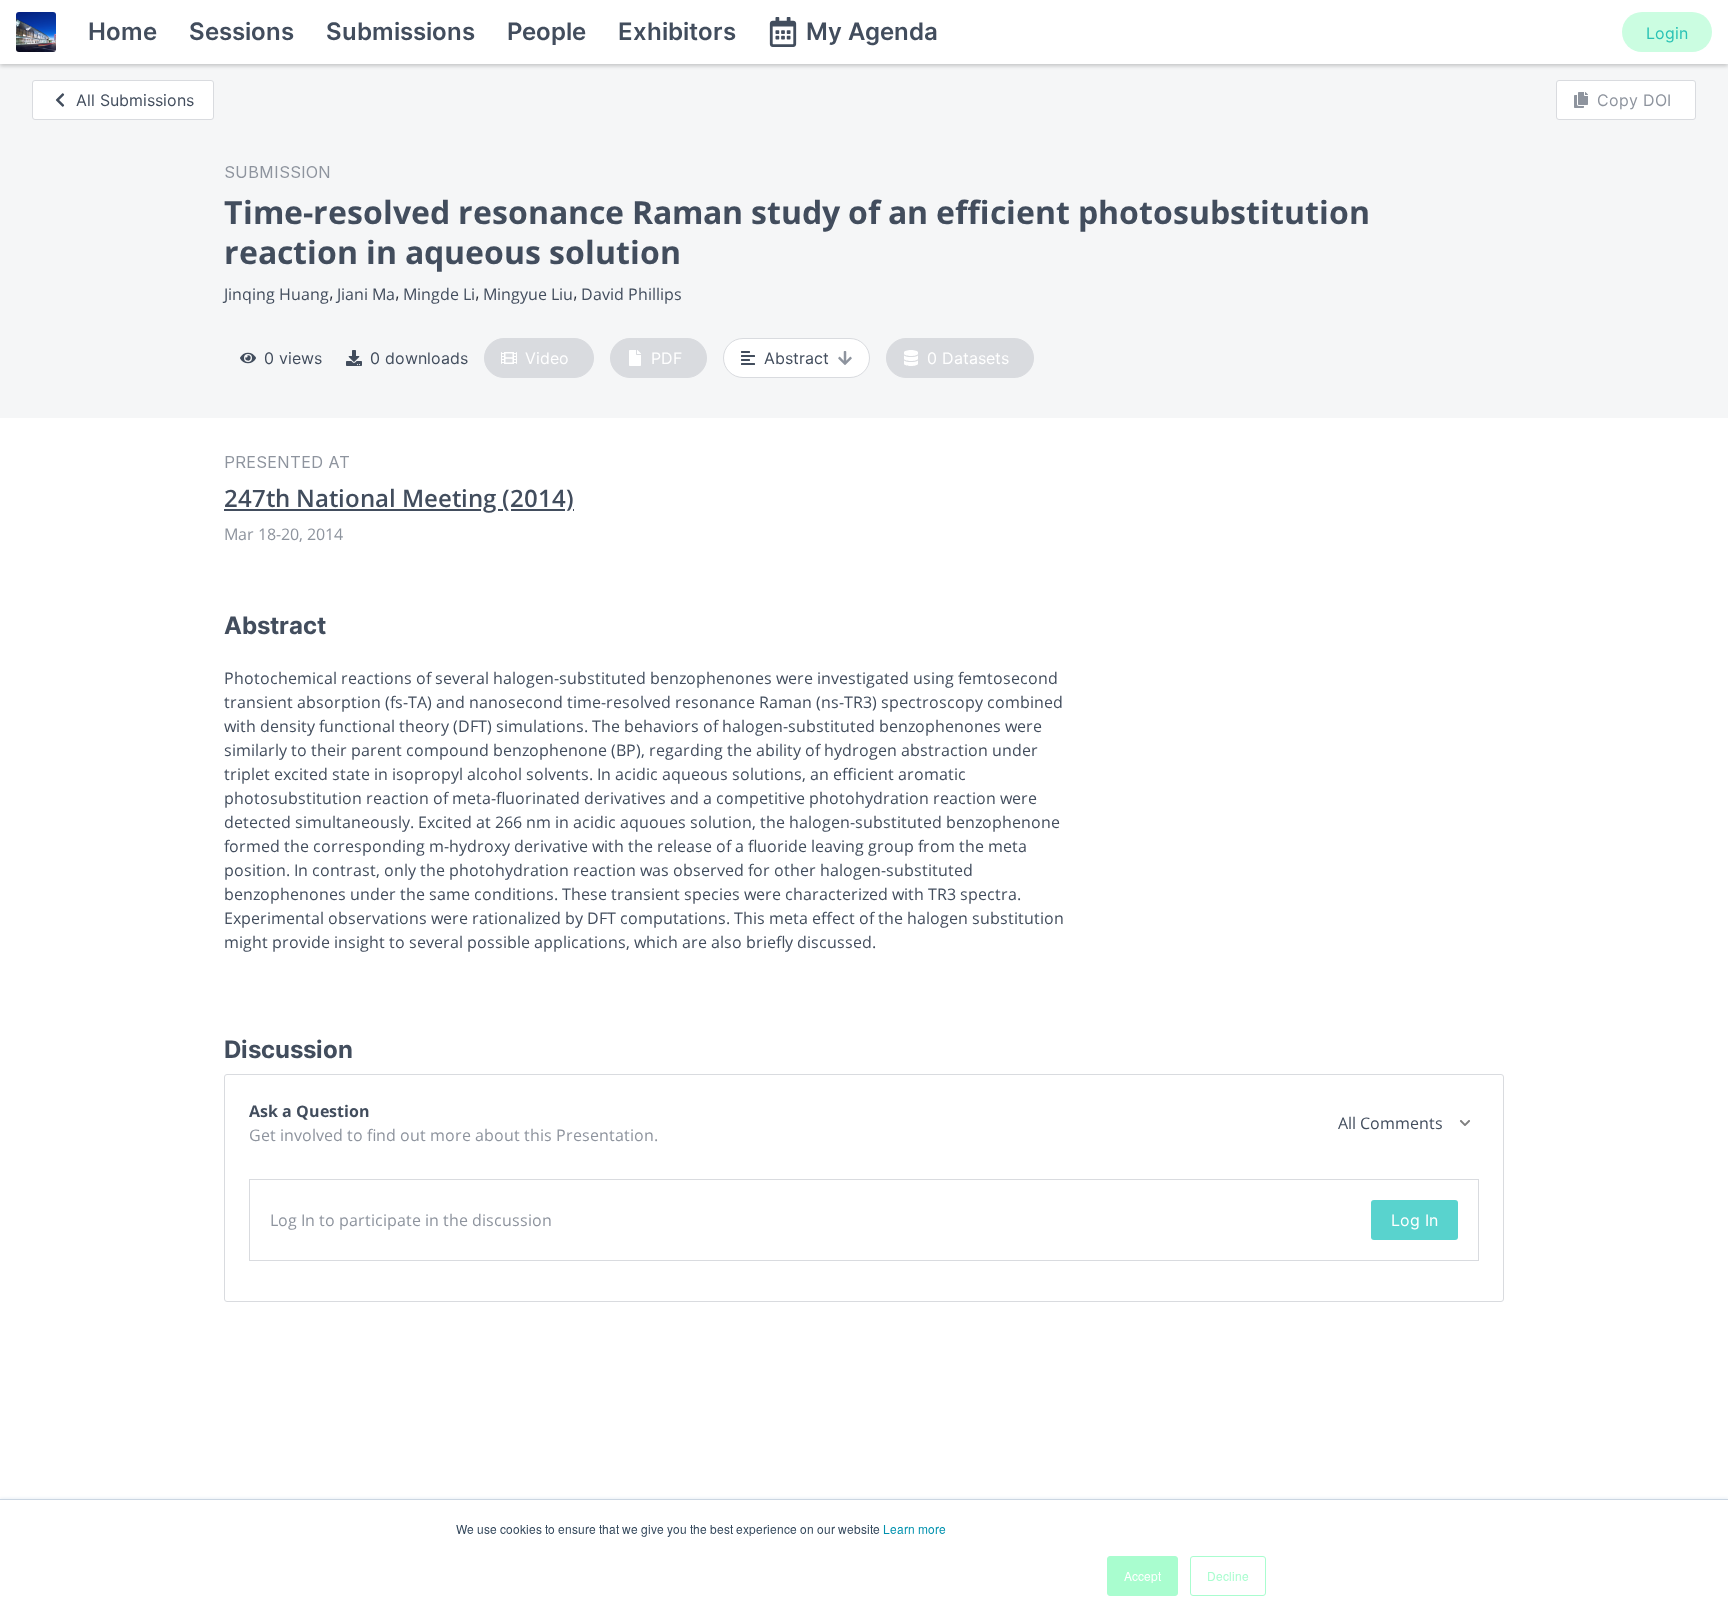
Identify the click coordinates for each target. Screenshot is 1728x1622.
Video (547, 358)
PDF (666, 358)
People (546, 31)
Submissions (400, 31)
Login (1667, 33)
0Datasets (968, 358)
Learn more (914, 1528)
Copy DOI (1634, 100)
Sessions (241, 31)
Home (122, 31)
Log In (1414, 1220)
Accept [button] (1142, 1575)
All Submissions (135, 100)
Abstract (796, 358)
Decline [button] (1228, 1575)
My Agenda (872, 31)
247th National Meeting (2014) (399, 498)
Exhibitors (677, 31)
